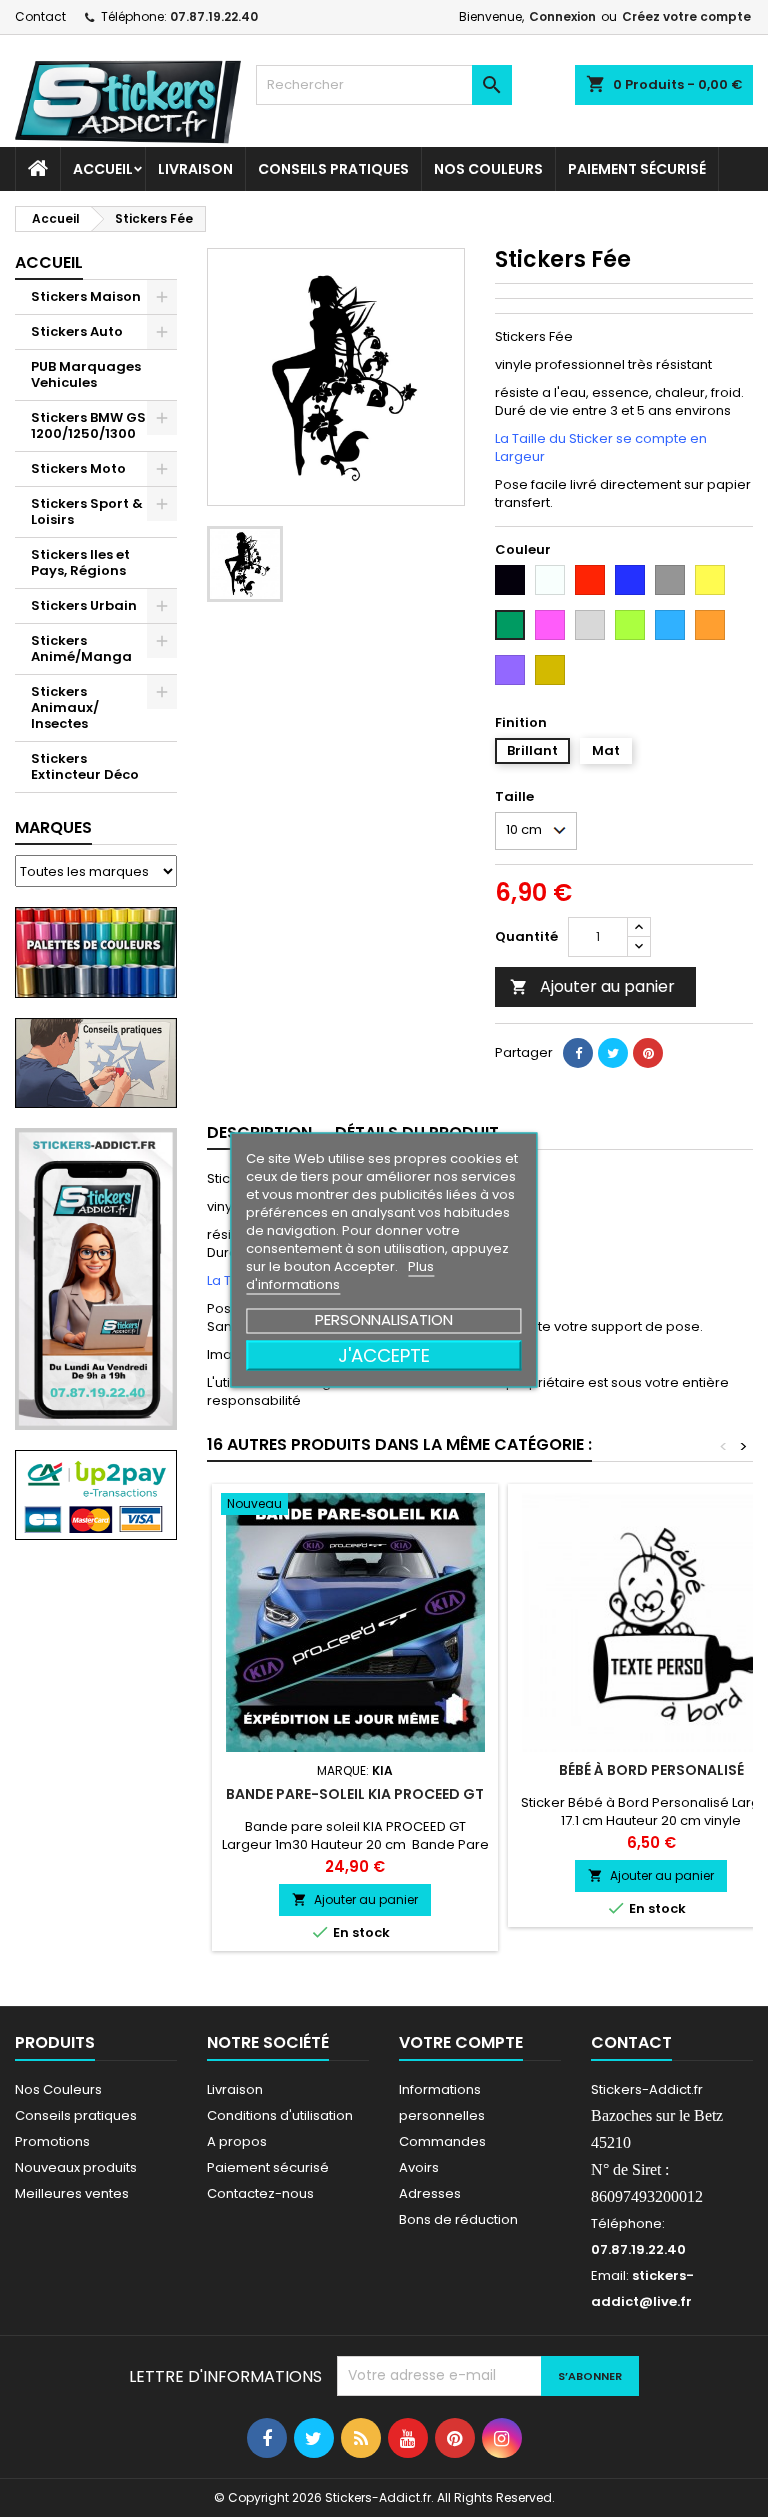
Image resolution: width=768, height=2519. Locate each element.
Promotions (52, 2141)
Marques (53, 827)
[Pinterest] (648, 1053)
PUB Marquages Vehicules (86, 374)
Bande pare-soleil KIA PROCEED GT (355, 1794)
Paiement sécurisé (637, 169)
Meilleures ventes (72, 2193)
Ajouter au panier (592, 986)
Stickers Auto (77, 331)
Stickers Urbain (84, 605)
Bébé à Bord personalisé (651, 1770)
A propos (237, 2141)
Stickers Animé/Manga (81, 648)
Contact (40, 16)
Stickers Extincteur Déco (85, 766)
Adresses (430, 2193)
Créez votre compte (686, 16)
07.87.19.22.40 (214, 16)
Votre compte (461, 2042)
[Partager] (578, 1053)
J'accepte (384, 1354)
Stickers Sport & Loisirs (87, 511)
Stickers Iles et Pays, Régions (80, 562)
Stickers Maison (86, 296)
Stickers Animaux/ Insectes (65, 707)
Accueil (103, 169)
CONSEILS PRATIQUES (333, 169)
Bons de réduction (458, 2219)
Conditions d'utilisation (280, 2115)
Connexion (562, 16)
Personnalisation (384, 1318)
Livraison (195, 169)
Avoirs (419, 2167)
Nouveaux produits (76, 2167)
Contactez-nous (260, 2193)
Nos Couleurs (488, 169)
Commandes (442, 2141)
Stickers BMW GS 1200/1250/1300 (88, 425)
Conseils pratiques (76, 2115)
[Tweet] (613, 1053)
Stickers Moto (78, 468)
